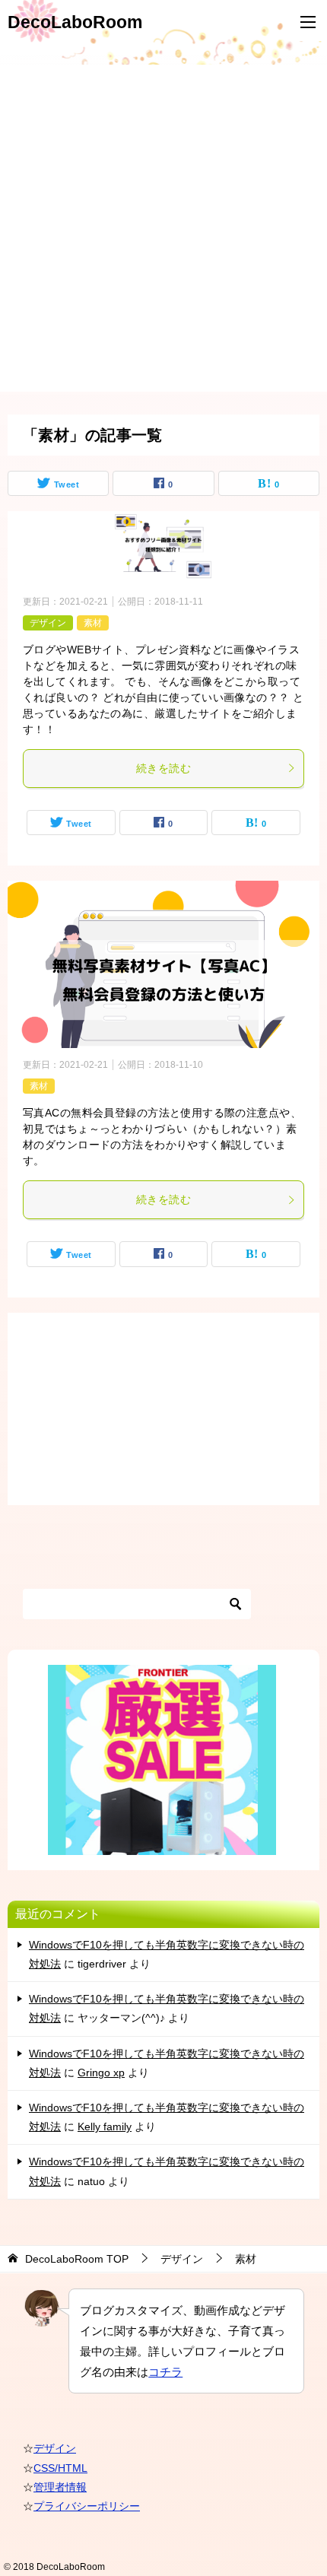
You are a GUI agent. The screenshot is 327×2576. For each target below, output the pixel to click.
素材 (93, 623)
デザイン (48, 623)
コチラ (165, 2372)
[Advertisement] (163, 228)
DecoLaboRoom (75, 22)
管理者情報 (60, 2487)
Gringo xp (101, 2073)
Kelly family (105, 2127)
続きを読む (163, 768)
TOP (77, 2259)
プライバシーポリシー (87, 2506)
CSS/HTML (60, 2468)
